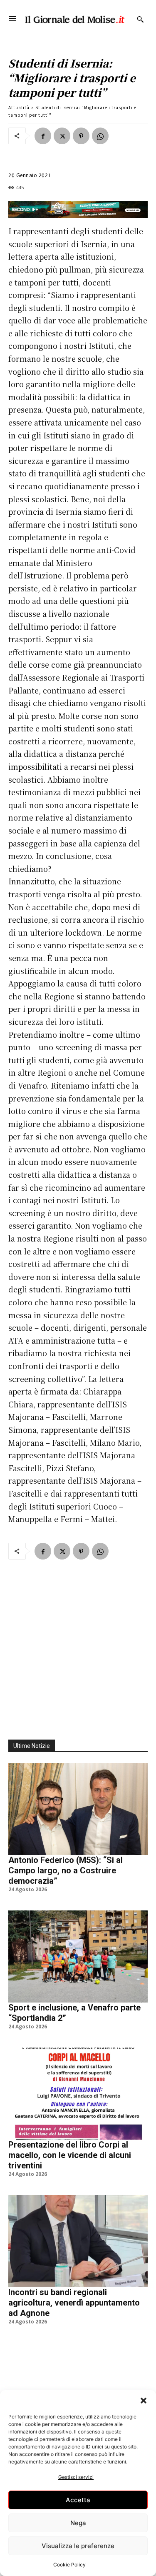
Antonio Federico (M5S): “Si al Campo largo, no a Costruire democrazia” (66, 1870)
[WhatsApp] (100, 136)
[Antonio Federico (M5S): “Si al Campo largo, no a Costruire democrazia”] (78, 1809)
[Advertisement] (78, 1645)
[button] (144, 2401)
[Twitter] (62, 136)
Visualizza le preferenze (78, 2546)
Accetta (78, 2500)
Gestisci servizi (76, 2477)
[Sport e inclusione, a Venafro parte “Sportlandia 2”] (78, 1956)
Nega (78, 2523)
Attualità (19, 107)
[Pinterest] (81, 136)
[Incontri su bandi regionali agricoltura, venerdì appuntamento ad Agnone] (78, 2241)
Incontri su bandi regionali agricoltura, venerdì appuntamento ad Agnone (74, 2303)
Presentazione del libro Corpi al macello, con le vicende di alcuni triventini (70, 2155)
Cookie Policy (69, 2565)
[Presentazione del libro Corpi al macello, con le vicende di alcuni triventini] (78, 2094)
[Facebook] (43, 136)
